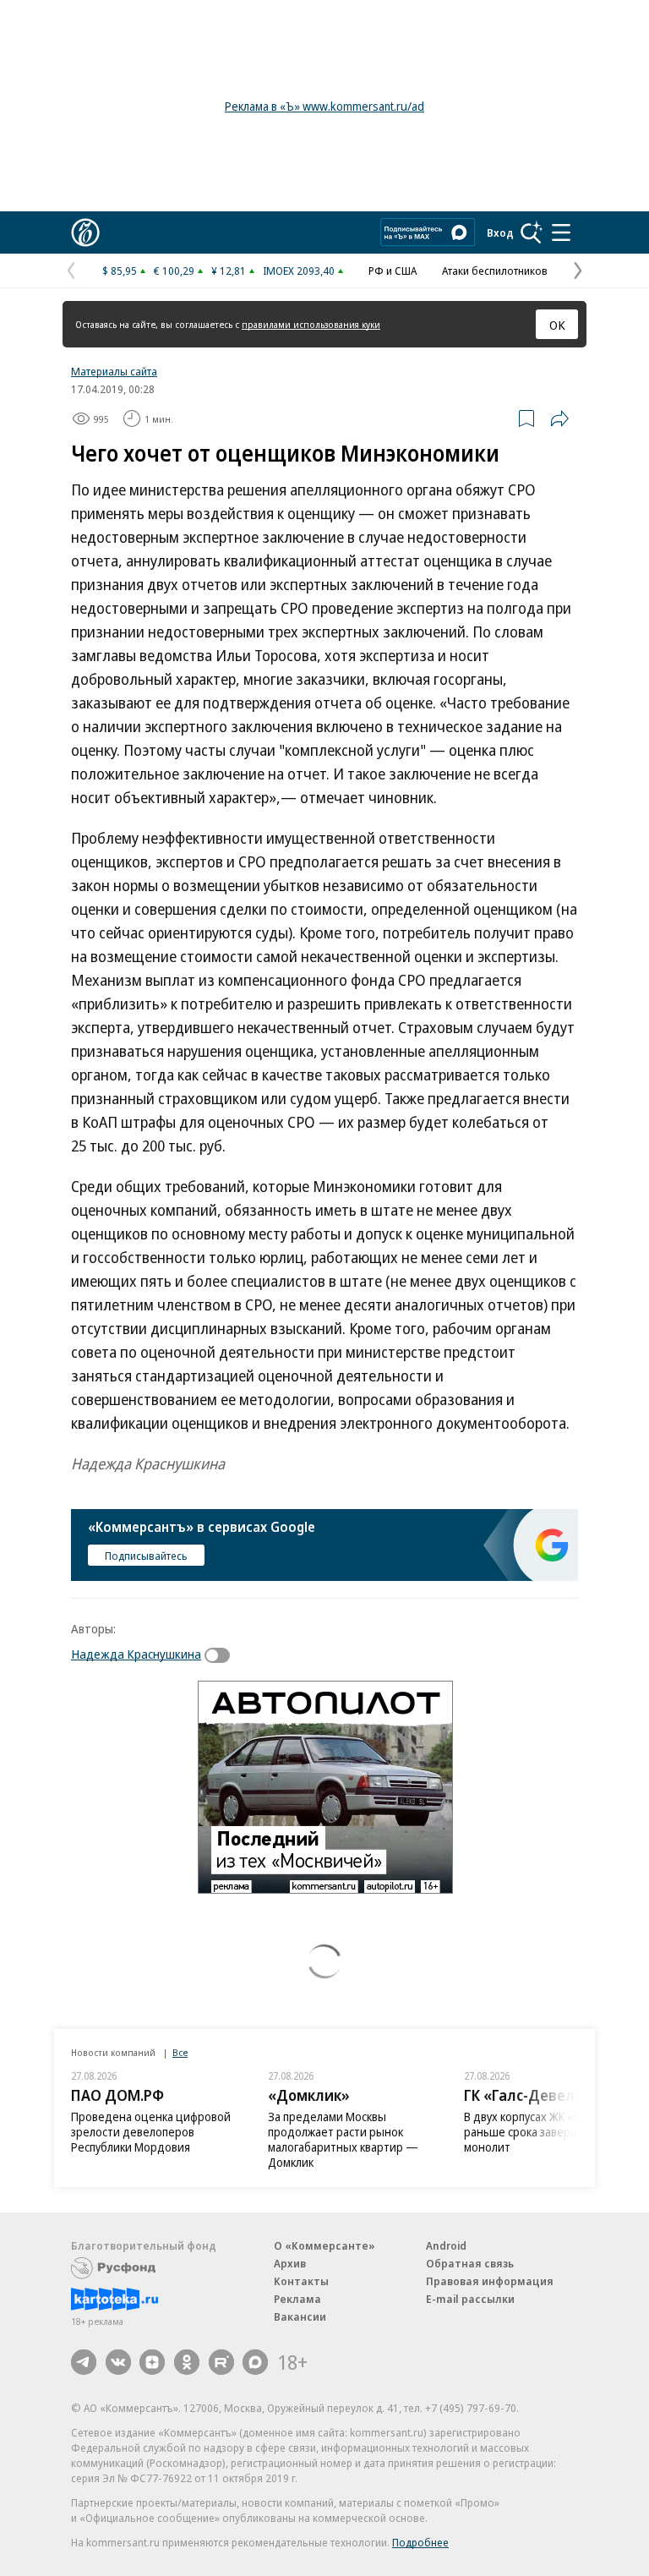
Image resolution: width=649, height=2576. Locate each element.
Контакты (301, 2281)
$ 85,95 (120, 271)
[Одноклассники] (187, 2362)
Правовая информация (490, 2281)
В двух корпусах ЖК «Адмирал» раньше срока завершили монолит (545, 2132)
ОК (557, 325)
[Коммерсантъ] (85, 232)
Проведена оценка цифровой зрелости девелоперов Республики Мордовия (151, 2132)
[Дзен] (152, 2362)
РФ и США (393, 271)
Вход (500, 232)
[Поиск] (532, 232)
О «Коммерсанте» (324, 2245)
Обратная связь (470, 2263)
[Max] (255, 2362)
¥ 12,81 (229, 271)
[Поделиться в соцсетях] (559, 418)
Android (446, 2245)
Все (180, 2052)
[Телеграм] (84, 2362)
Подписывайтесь (146, 1556)
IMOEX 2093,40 (299, 271)
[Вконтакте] (118, 2362)
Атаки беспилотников (495, 271)
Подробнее (420, 2542)
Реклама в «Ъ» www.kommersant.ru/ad (324, 106)
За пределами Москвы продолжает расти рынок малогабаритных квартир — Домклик (343, 2139)
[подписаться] (221, 1655)
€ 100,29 (174, 271)
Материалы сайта (114, 371)
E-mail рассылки (470, 2299)
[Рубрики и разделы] (561, 232)
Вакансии (300, 2316)
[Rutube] (221, 2362)
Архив (290, 2263)
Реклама (297, 2299)
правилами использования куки (311, 324)
